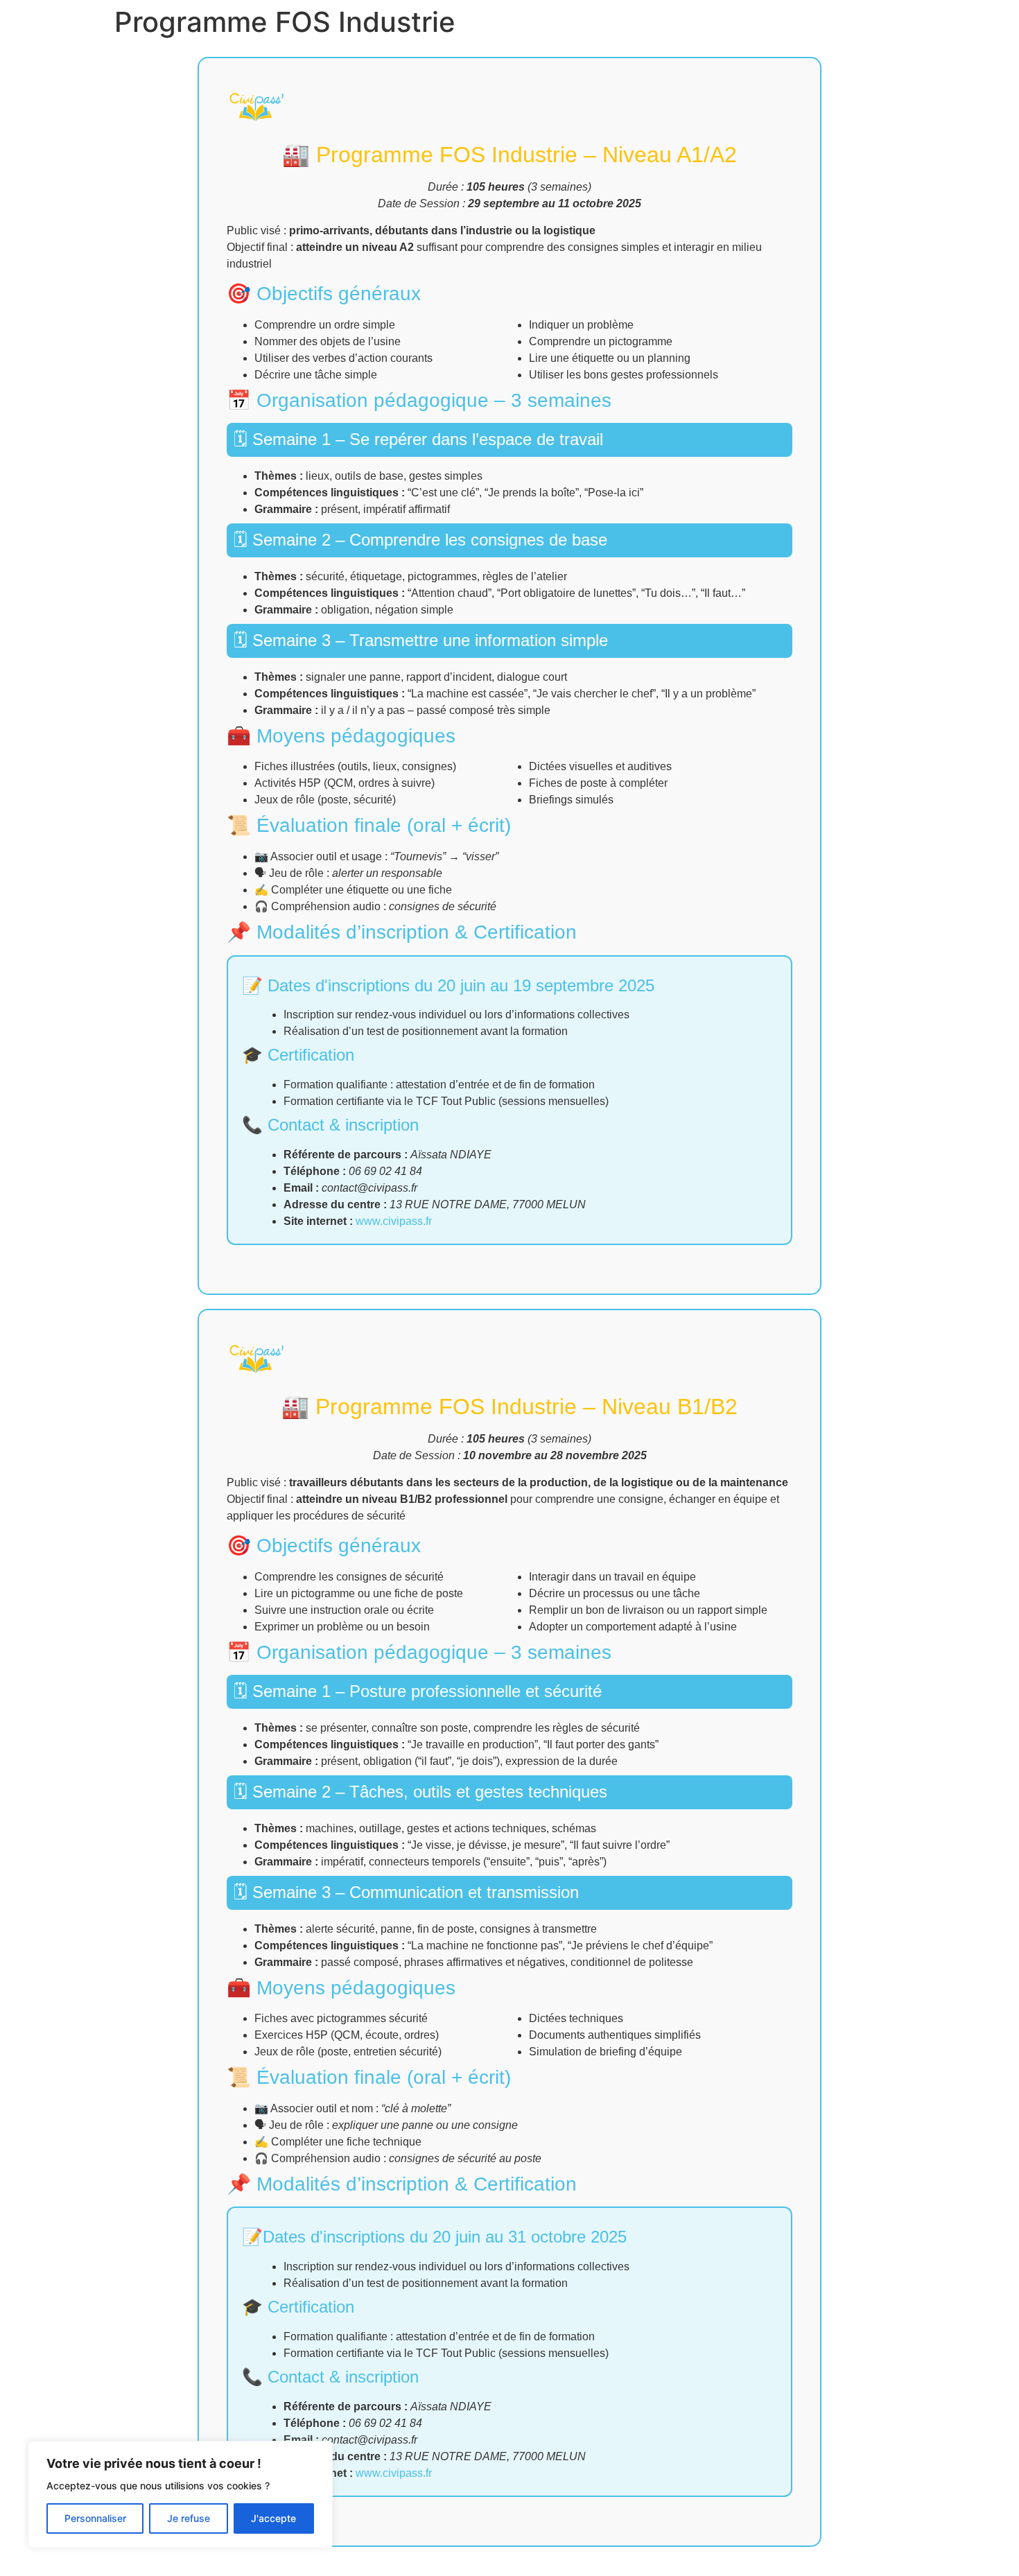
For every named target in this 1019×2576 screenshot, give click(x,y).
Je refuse (189, 2518)
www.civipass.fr (394, 1221)
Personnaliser (95, 2518)
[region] (180, 2495)
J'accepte (273, 2518)
